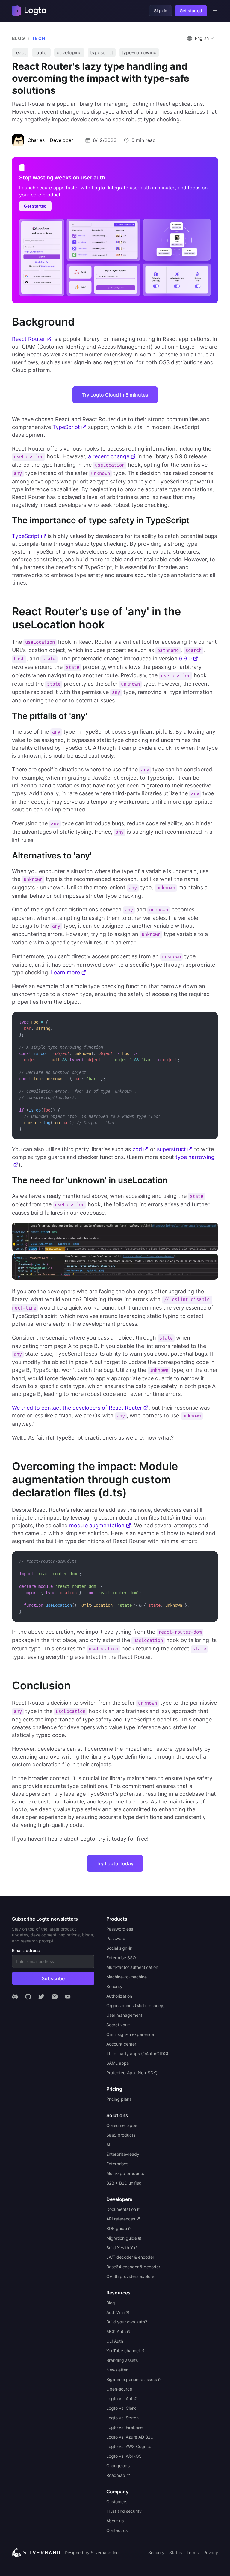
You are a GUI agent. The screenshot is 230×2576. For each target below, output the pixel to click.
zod (137, 1149)
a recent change (109, 456)
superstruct (171, 1149)
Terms (193, 2552)
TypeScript (66, 427)
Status (175, 2552)
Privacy (211, 2552)
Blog (19, 38)
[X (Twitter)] (41, 1997)
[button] (201, 38)
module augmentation (97, 1525)
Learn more (65, 972)
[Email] (55, 1997)
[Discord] (15, 1997)
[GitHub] (28, 1997)
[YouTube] (68, 1997)
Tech (39, 38)
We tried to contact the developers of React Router (77, 1408)
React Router (29, 339)
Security (156, 2552)
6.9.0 (185, 659)
